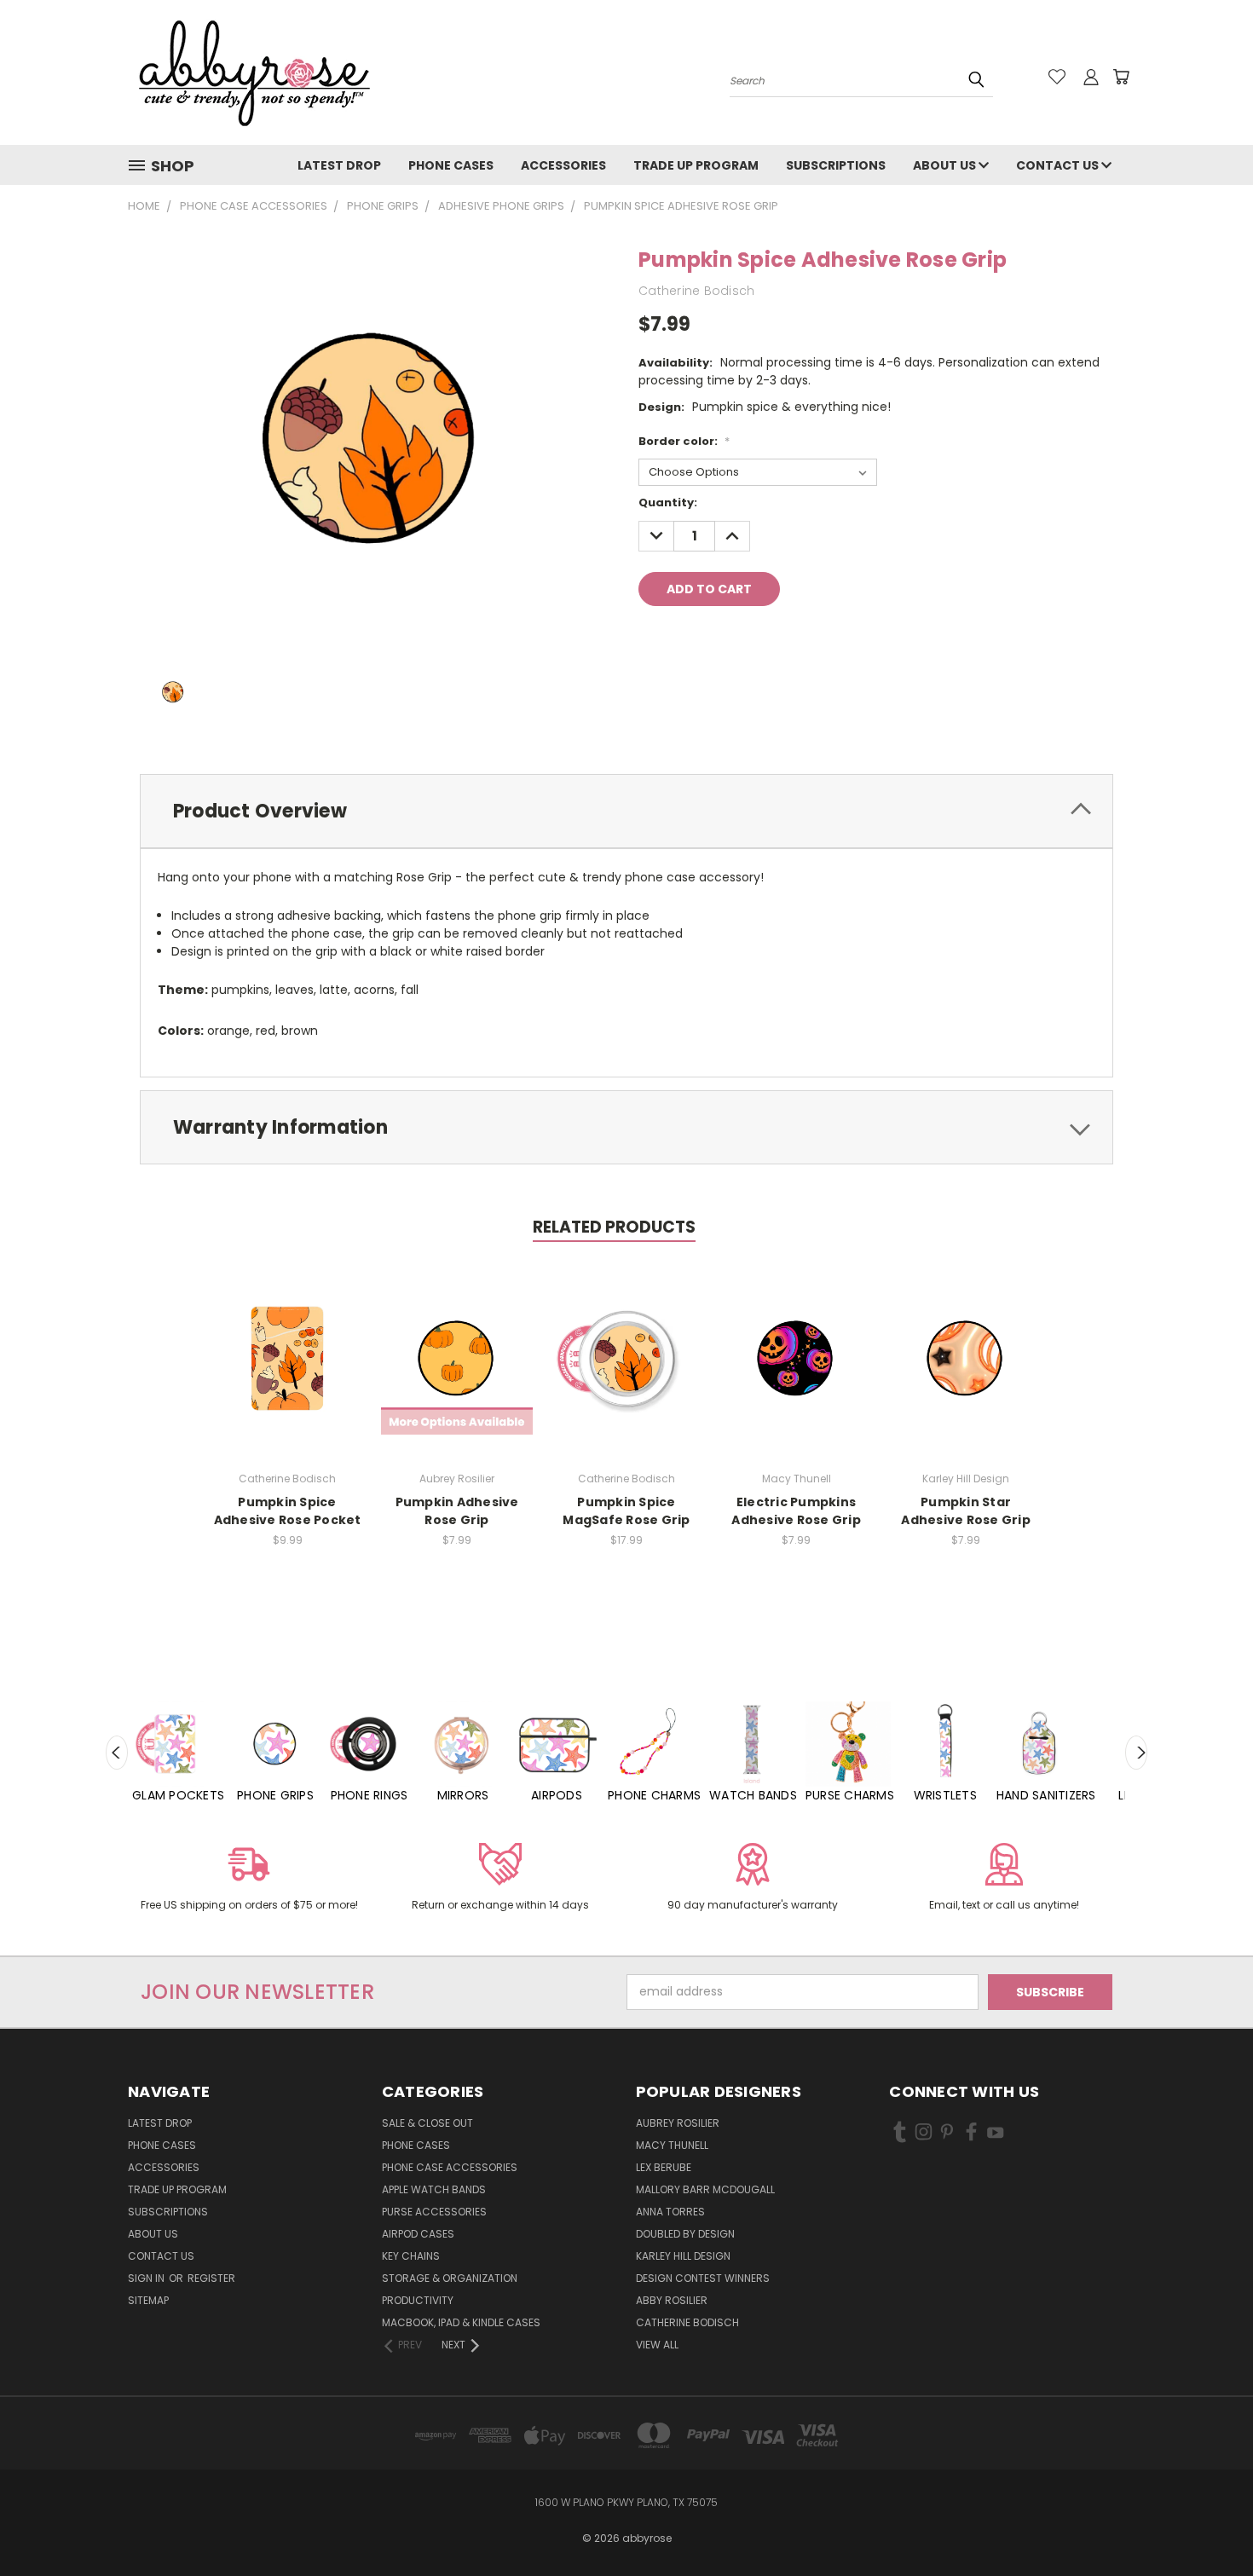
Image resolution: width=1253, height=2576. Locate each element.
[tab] (626, 811)
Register (211, 2278)
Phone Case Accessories (450, 2167)
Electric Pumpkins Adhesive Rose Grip (796, 1511)
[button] (249, 1880)
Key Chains (411, 2256)
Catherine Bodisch (687, 2322)
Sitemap (148, 2300)
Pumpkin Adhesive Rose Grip (457, 1511)
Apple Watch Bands (434, 2189)
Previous (117, 1753)
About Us (946, 165)
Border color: (684, 441)
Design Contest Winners (703, 2278)
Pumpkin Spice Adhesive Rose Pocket (288, 1511)
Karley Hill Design (683, 2256)
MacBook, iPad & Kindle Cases (461, 2322)
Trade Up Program (696, 165)
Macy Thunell (672, 2145)
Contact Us (1059, 165)
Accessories (563, 165)
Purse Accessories (434, 2212)
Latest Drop (339, 165)
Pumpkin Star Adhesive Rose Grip (966, 1511)
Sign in (147, 2278)
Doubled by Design (685, 2234)
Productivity (418, 2300)
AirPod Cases (418, 2234)
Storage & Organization (450, 2278)
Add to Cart (288, 1357)
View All (657, 2345)
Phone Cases (451, 165)
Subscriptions (836, 165)
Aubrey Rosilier (678, 2123)
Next (1136, 1753)
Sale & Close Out (427, 2123)
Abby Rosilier (672, 2300)
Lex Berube (664, 2167)
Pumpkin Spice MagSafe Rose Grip (626, 1511)
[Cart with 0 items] (1121, 77)
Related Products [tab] (614, 1227)
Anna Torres (670, 2212)
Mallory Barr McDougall (705, 2189)
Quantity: (668, 502)
